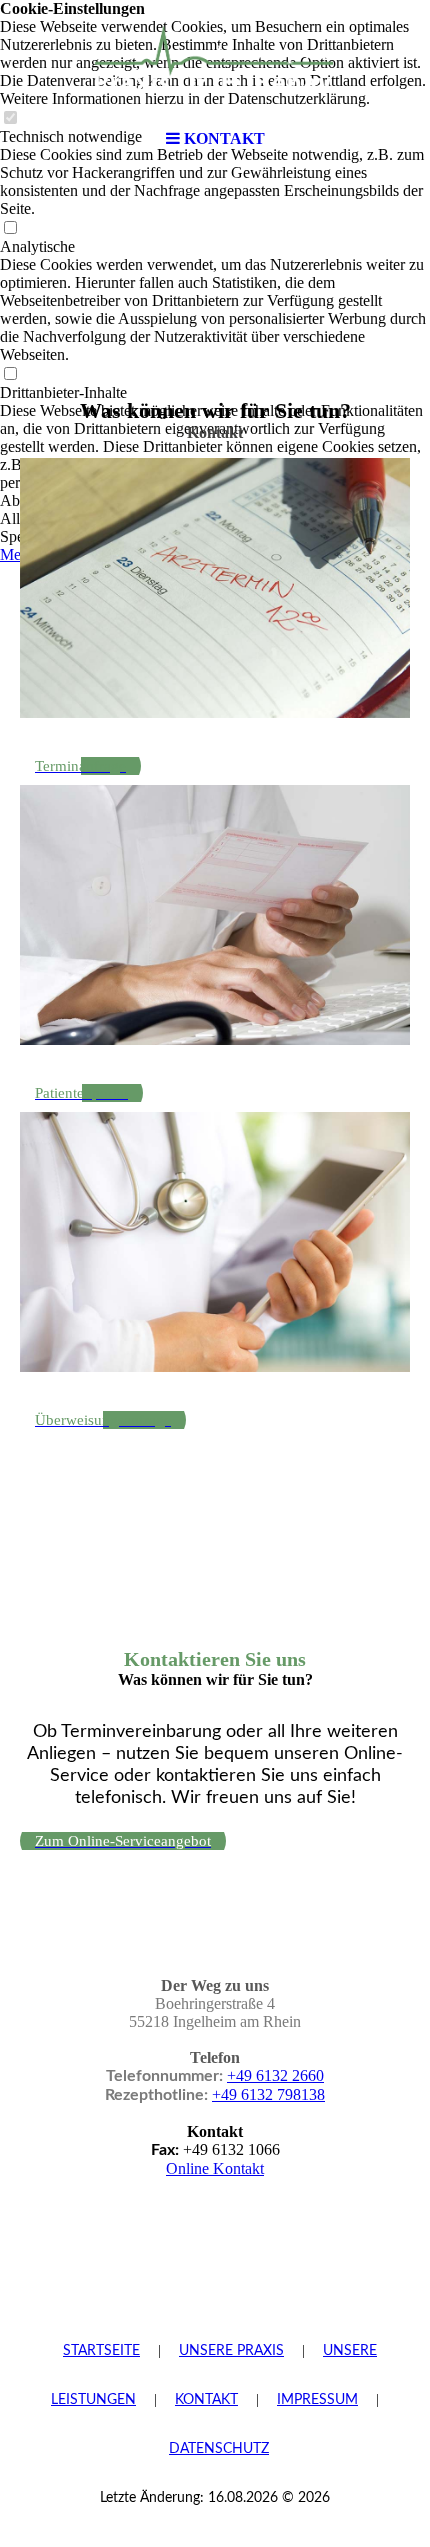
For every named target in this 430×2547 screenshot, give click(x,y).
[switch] (10, 228)
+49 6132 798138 (268, 2094)
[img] (215, 60)
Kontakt (206, 2400)
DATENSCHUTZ (219, 2449)
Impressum (317, 2400)
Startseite (101, 2351)
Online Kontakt (215, 2168)
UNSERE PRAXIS (231, 2351)
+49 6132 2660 (275, 2075)
